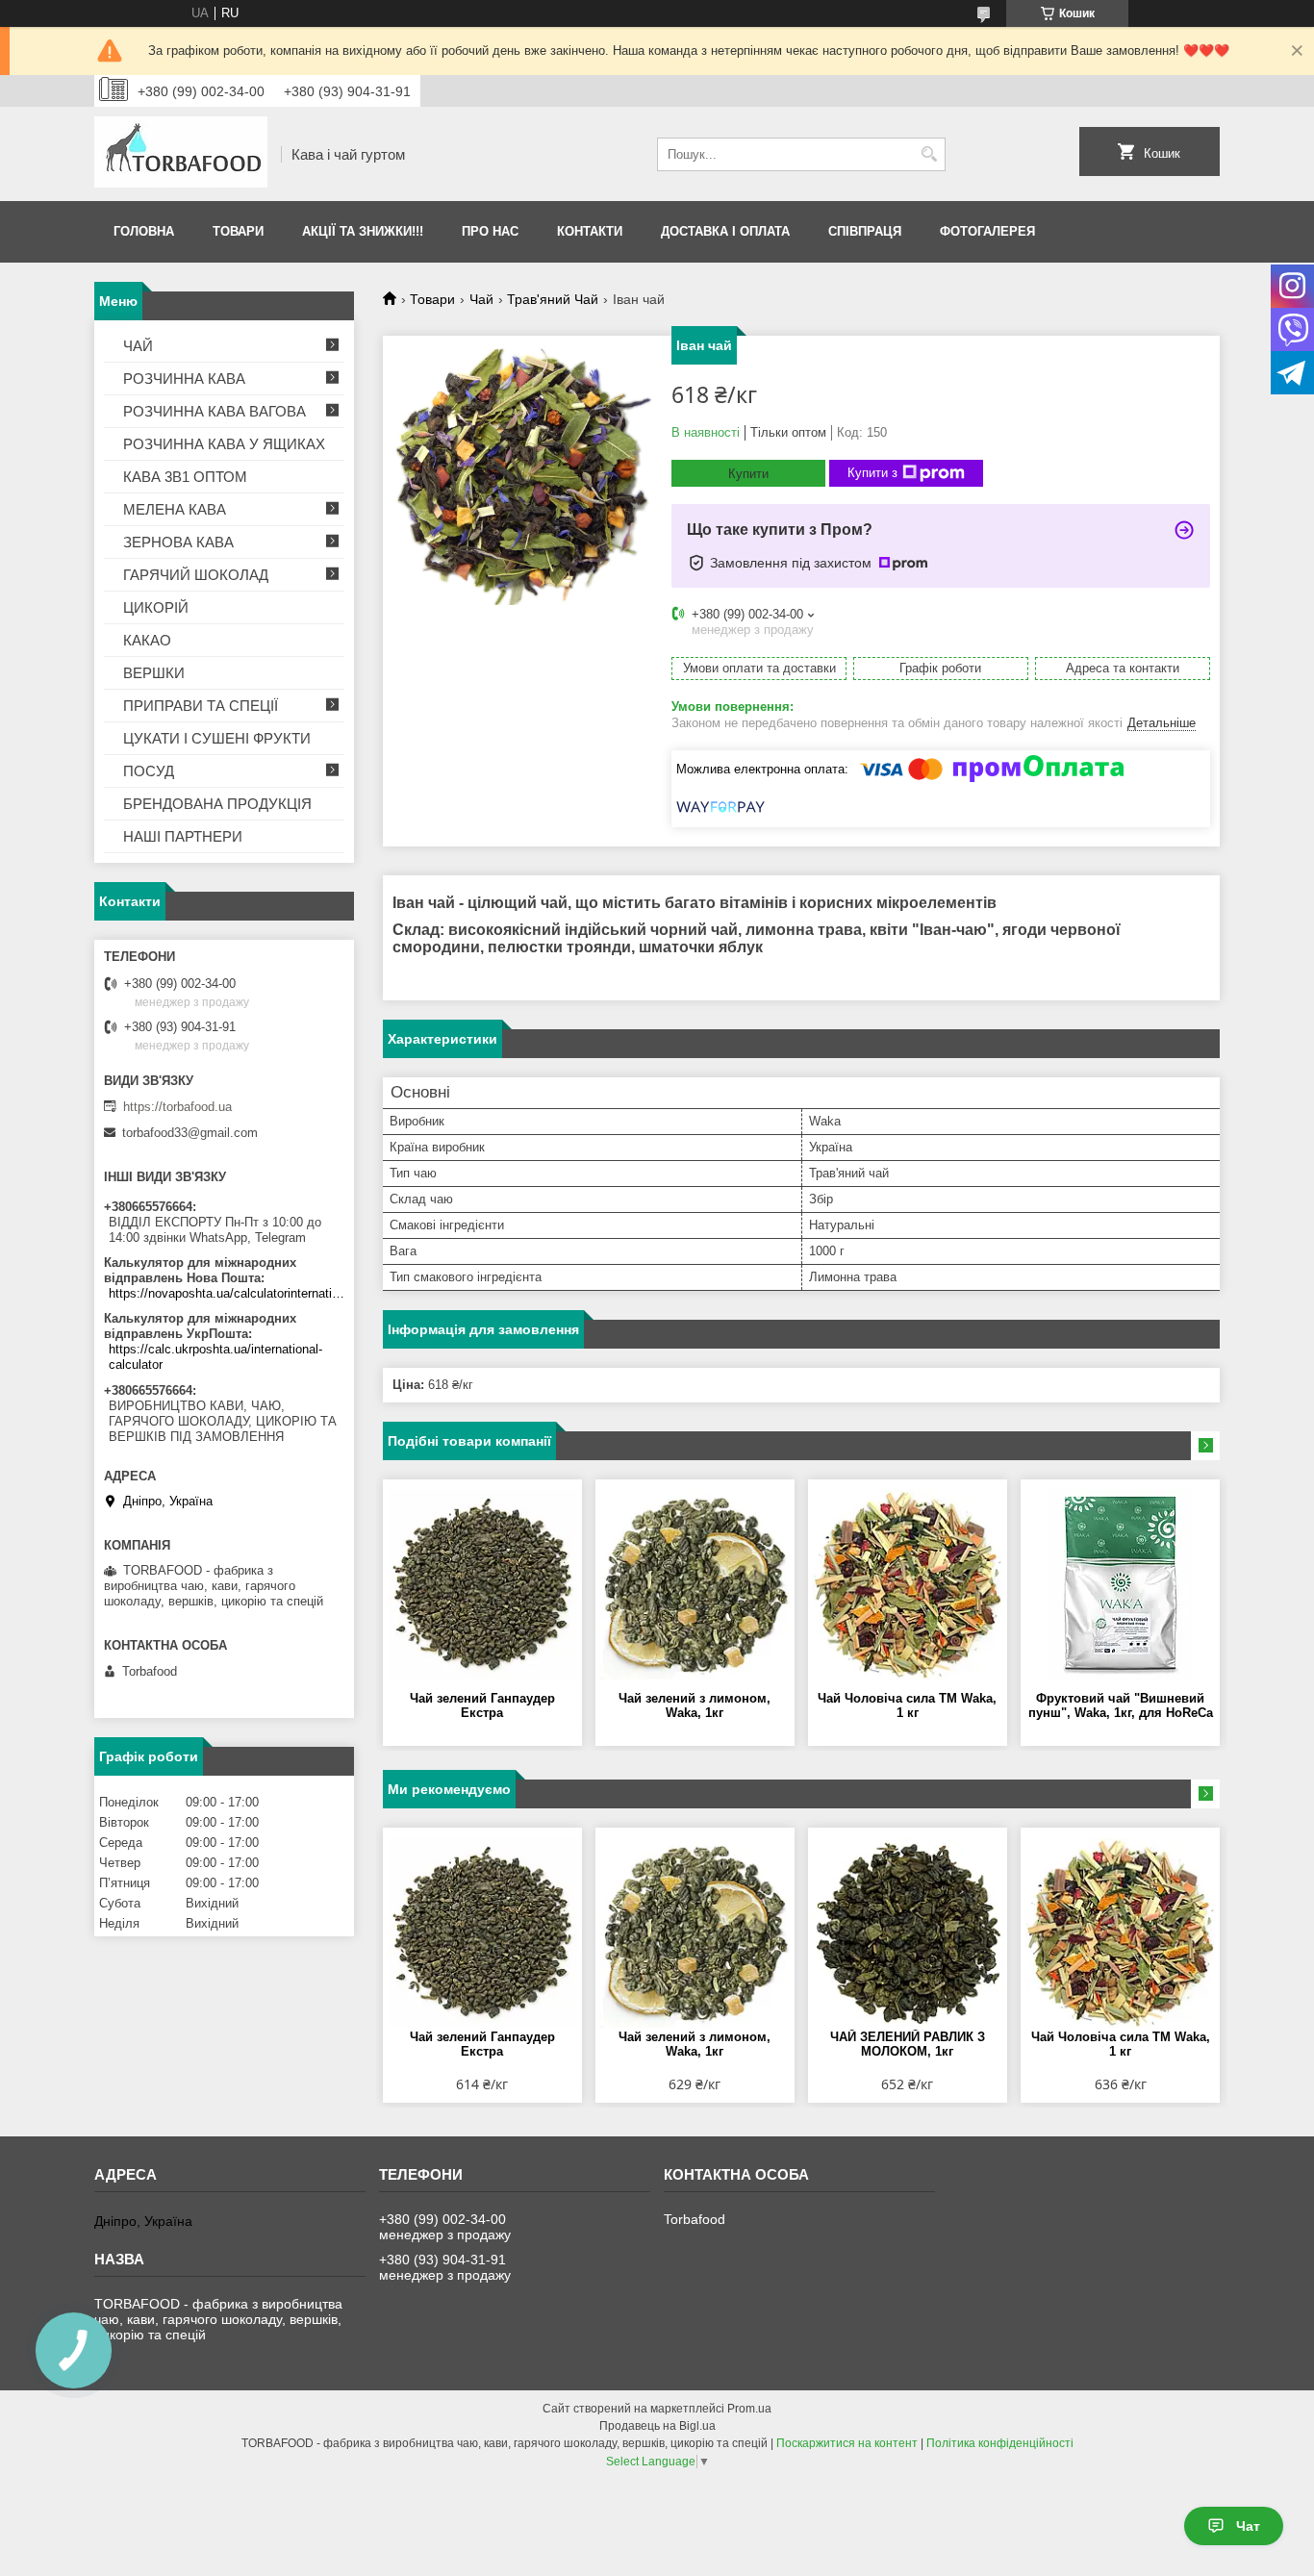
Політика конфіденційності (1000, 2443)
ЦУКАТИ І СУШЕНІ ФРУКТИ (217, 738)
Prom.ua (749, 2409)
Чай (481, 299)
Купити (748, 474)
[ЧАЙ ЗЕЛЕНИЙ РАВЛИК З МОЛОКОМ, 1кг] (908, 1933)
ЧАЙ (138, 346)
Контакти (590, 231)
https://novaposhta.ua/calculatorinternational (227, 1293)
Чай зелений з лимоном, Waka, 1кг (695, 1705)
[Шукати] (929, 154)
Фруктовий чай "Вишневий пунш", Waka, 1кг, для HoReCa (1121, 1705)
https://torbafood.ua (177, 1107)
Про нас (490, 231)
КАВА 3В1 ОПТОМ (185, 477)
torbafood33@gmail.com (190, 1133)
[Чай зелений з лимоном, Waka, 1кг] (695, 1585)
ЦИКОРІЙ (156, 607)
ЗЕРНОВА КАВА (178, 542)
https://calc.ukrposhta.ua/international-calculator (215, 1357)
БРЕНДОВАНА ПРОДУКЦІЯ (217, 804)
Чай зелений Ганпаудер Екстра (482, 1705)
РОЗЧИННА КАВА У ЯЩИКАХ (224, 444)
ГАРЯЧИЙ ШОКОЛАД (196, 575)
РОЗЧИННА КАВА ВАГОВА (215, 411)
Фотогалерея (987, 231)
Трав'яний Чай (553, 299)
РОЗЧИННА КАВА (184, 379)
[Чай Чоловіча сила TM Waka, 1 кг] (908, 1585)
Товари (238, 231)
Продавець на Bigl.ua (657, 2426)
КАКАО (147, 640)
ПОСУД (149, 771)
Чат (1248, 2526)
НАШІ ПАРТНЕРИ (183, 836)
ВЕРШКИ (154, 673)
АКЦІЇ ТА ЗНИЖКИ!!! (363, 231)
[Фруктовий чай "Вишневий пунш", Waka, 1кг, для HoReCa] (1120, 1585)
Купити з (872, 473)
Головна (144, 231)
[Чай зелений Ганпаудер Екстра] (482, 1585)
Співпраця (865, 231)
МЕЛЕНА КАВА (175, 509)
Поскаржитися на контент (847, 2443)
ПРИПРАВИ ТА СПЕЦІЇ (201, 706)
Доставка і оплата (725, 231)
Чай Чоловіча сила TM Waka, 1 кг (907, 1705)
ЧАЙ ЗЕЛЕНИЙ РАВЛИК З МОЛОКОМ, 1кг (908, 2044)
